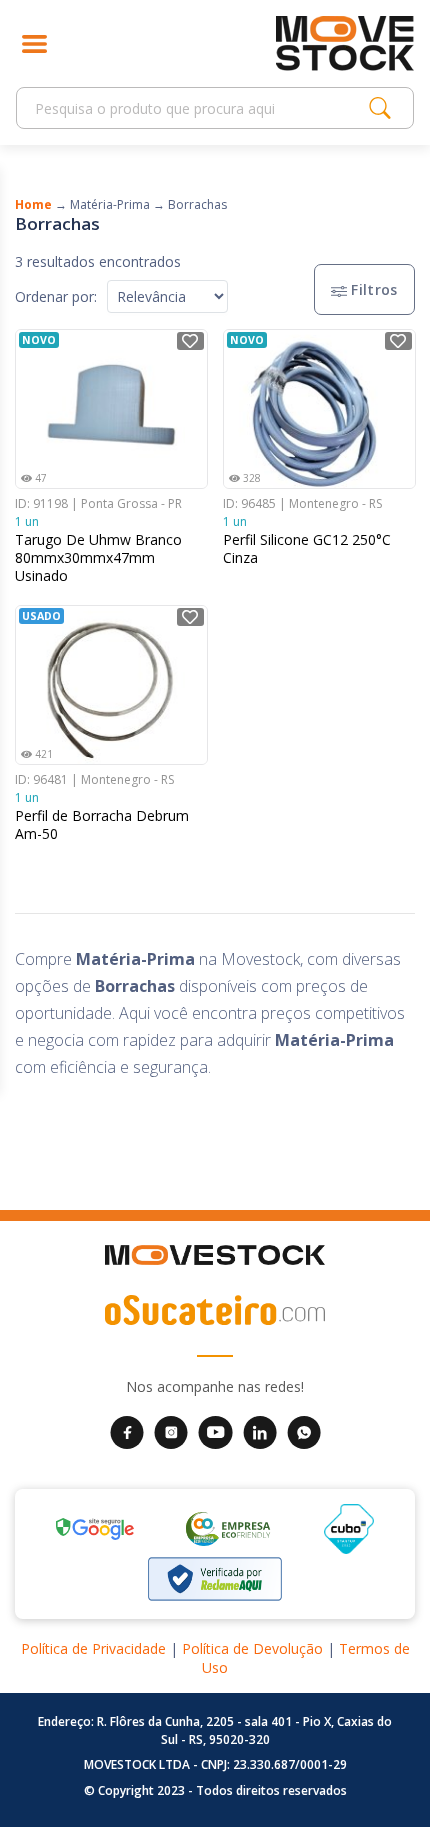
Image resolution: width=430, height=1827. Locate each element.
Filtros (372, 289)
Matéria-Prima (110, 204)
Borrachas (197, 204)
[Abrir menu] (34, 43)
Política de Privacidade (93, 1648)
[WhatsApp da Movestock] (304, 1431)
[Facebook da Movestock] (127, 1431)
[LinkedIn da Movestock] (260, 1431)
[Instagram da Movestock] (171, 1431)
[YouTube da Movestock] (215, 1431)
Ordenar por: (56, 296)
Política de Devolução (252, 1648)
